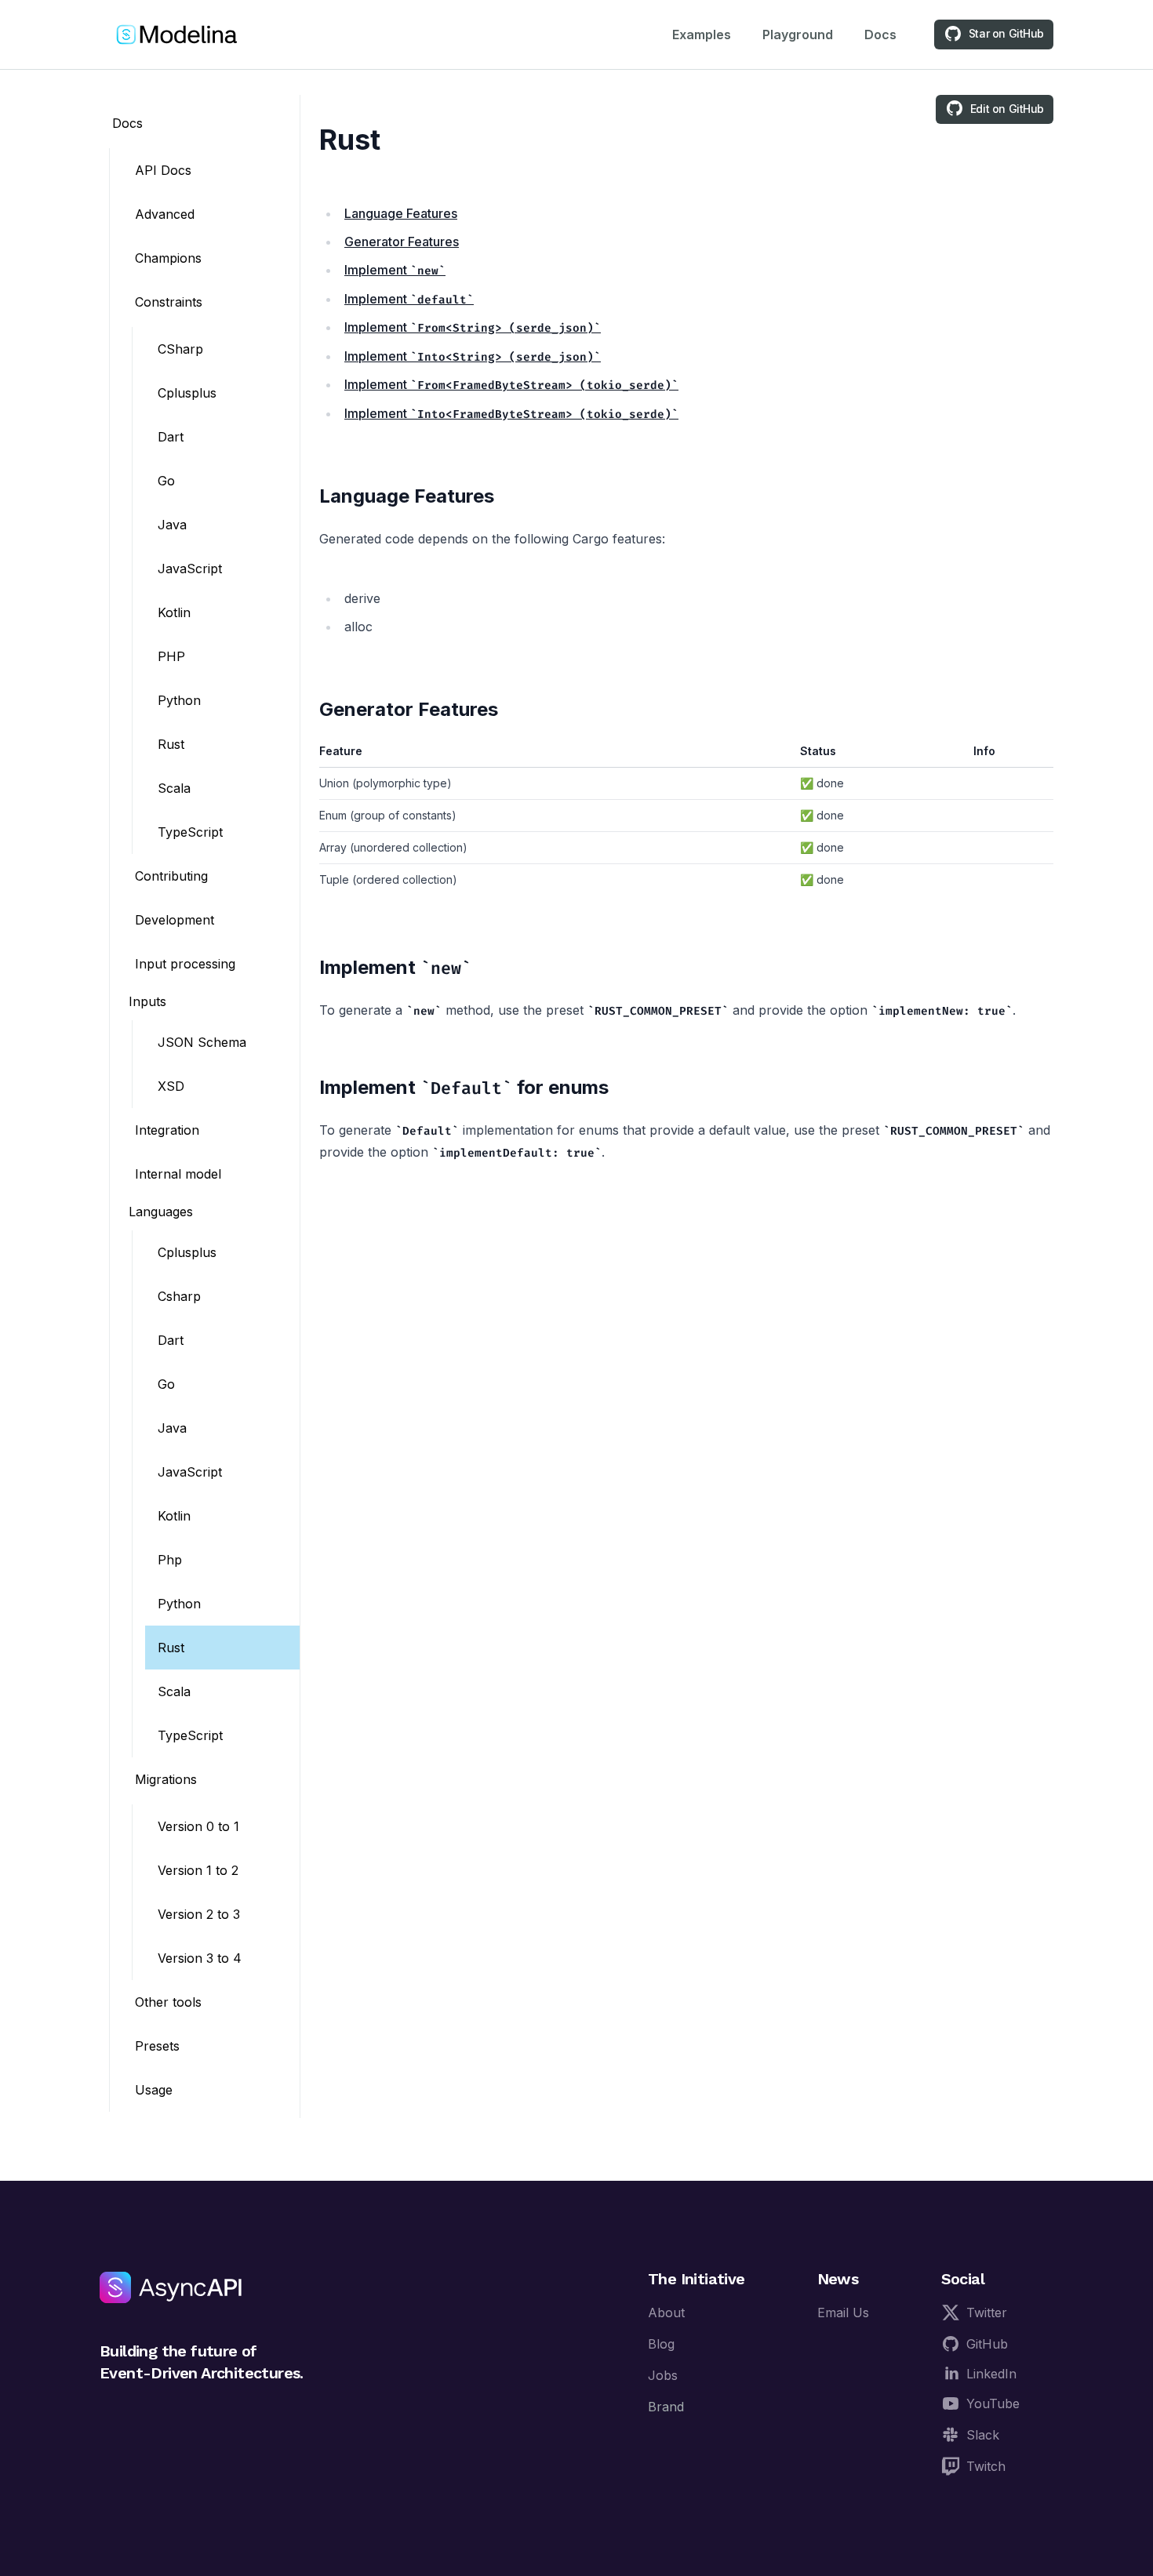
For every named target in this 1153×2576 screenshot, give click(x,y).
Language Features (401, 213)
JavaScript (190, 569)
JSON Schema (202, 1042)
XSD (171, 1086)
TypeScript (190, 832)
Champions (168, 258)
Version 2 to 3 (199, 1914)
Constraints (169, 302)
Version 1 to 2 (198, 1870)
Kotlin (174, 612)
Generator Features (402, 242)
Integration (167, 1130)
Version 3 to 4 (200, 1958)
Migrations (166, 1779)
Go (166, 481)
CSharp (180, 349)
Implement (391, 270)
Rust (171, 744)
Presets (157, 2046)
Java (172, 525)
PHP (171, 656)
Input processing (185, 964)
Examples (702, 35)
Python (179, 700)
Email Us (843, 2313)
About (666, 2313)
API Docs (163, 170)
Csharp (179, 1296)
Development (175, 920)
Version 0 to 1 (198, 1826)
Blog (661, 2344)
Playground (798, 35)
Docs (880, 35)
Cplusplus (187, 393)
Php (170, 1560)
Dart (171, 437)
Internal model (178, 1174)
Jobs (663, 2375)
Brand (666, 2407)
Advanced (165, 214)
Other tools (168, 2002)
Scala (174, 788)
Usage (154, 2090)
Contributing (171, 876)
